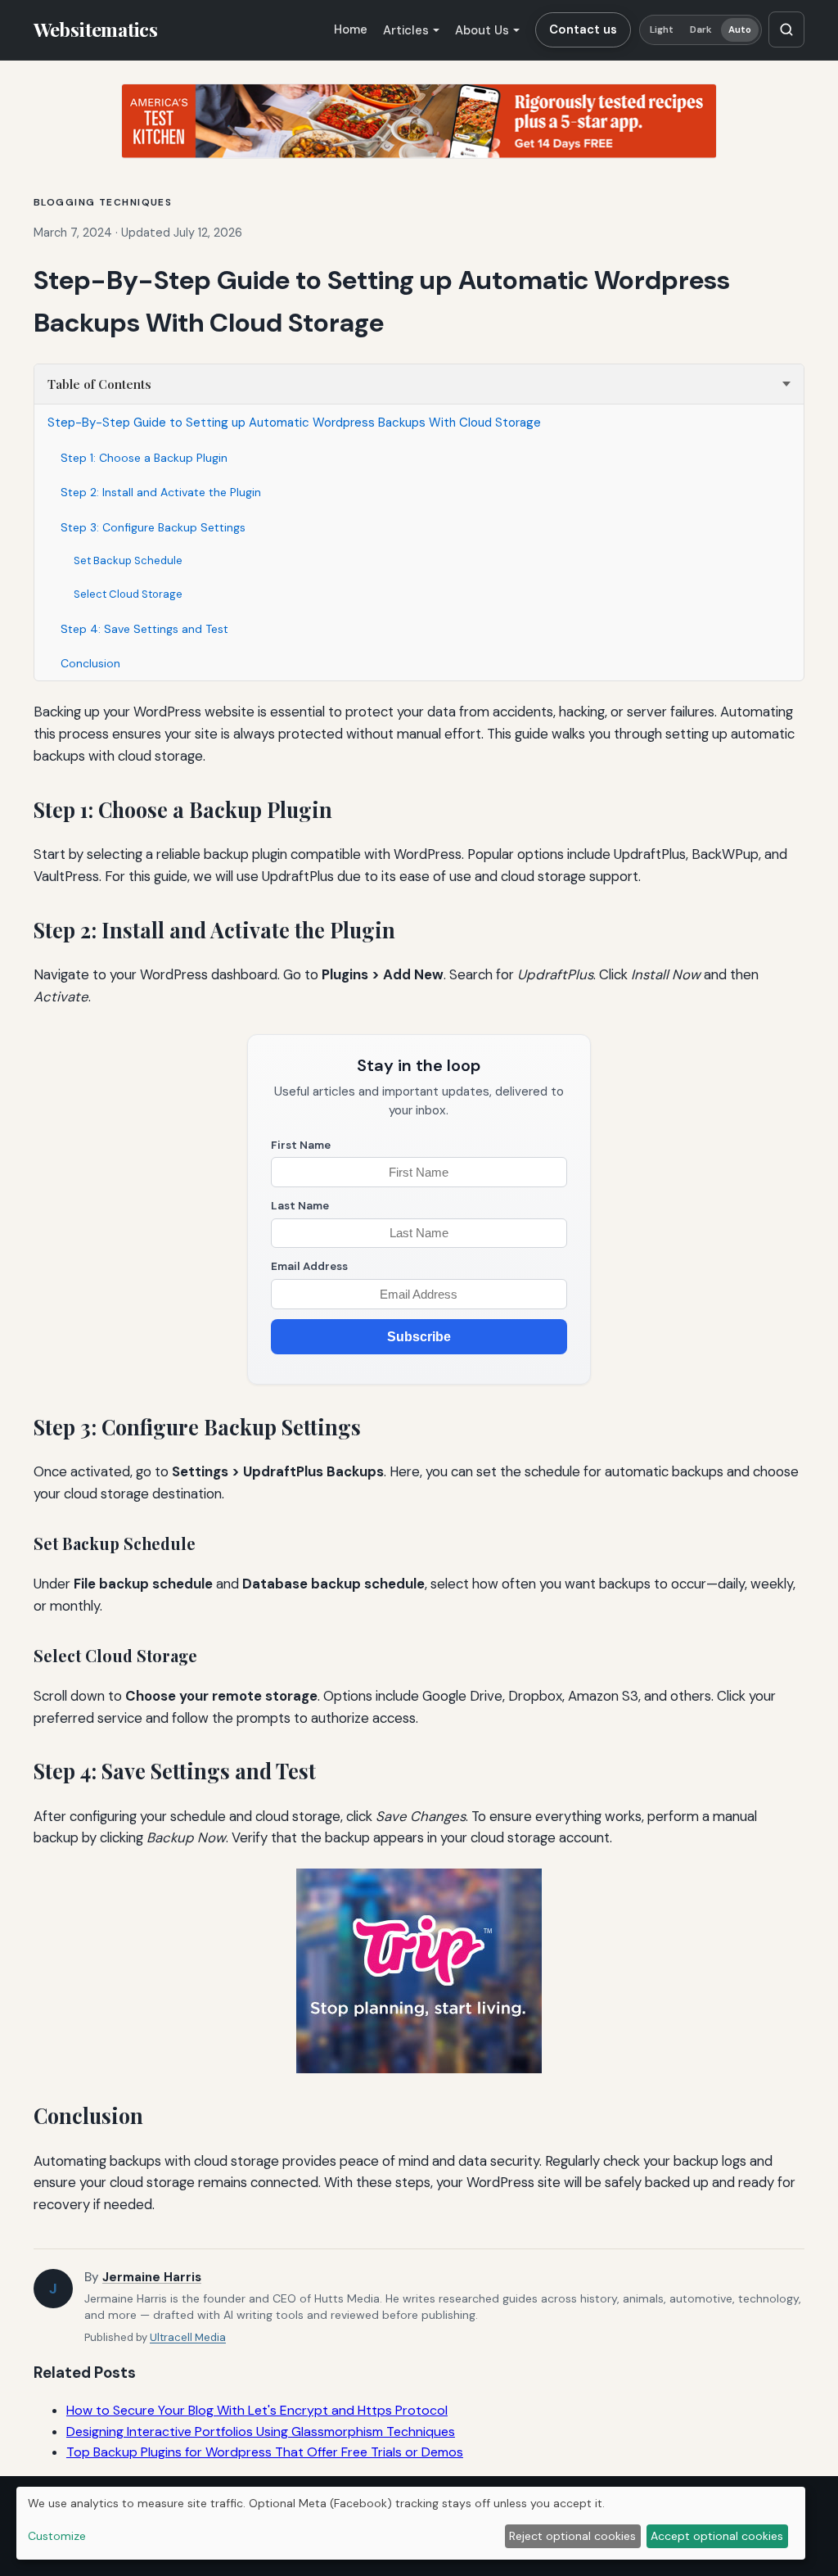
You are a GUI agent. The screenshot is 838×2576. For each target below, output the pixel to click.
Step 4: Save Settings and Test (144, 629)
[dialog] (411, 2523)
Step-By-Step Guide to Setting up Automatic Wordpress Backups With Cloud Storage (294, 423)
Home (351, 29)
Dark (701, 30)
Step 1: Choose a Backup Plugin (144, 458)
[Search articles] (786, 29)
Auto (740, 30)
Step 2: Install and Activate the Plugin (161, 492)
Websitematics (96, 29)
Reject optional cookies (572, 2536)
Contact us (583, 29)
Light (662, 30)
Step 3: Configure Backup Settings (153, 527)
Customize (57, 2536)
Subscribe (419, 1337)
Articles (406, 30)
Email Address (309, 1266)
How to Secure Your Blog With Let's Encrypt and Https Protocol (257, 2410)
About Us (482, 30)
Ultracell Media (188, 2337)
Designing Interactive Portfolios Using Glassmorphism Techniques (261, 2431)
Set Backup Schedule (128, 560)
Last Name (300, 1206)
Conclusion (90, 663)
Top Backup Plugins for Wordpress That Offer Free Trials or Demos (265, 2452)
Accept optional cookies (717, 2536)
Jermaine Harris (152, 2277)
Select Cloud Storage (128, 594)
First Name (301, 1145)
